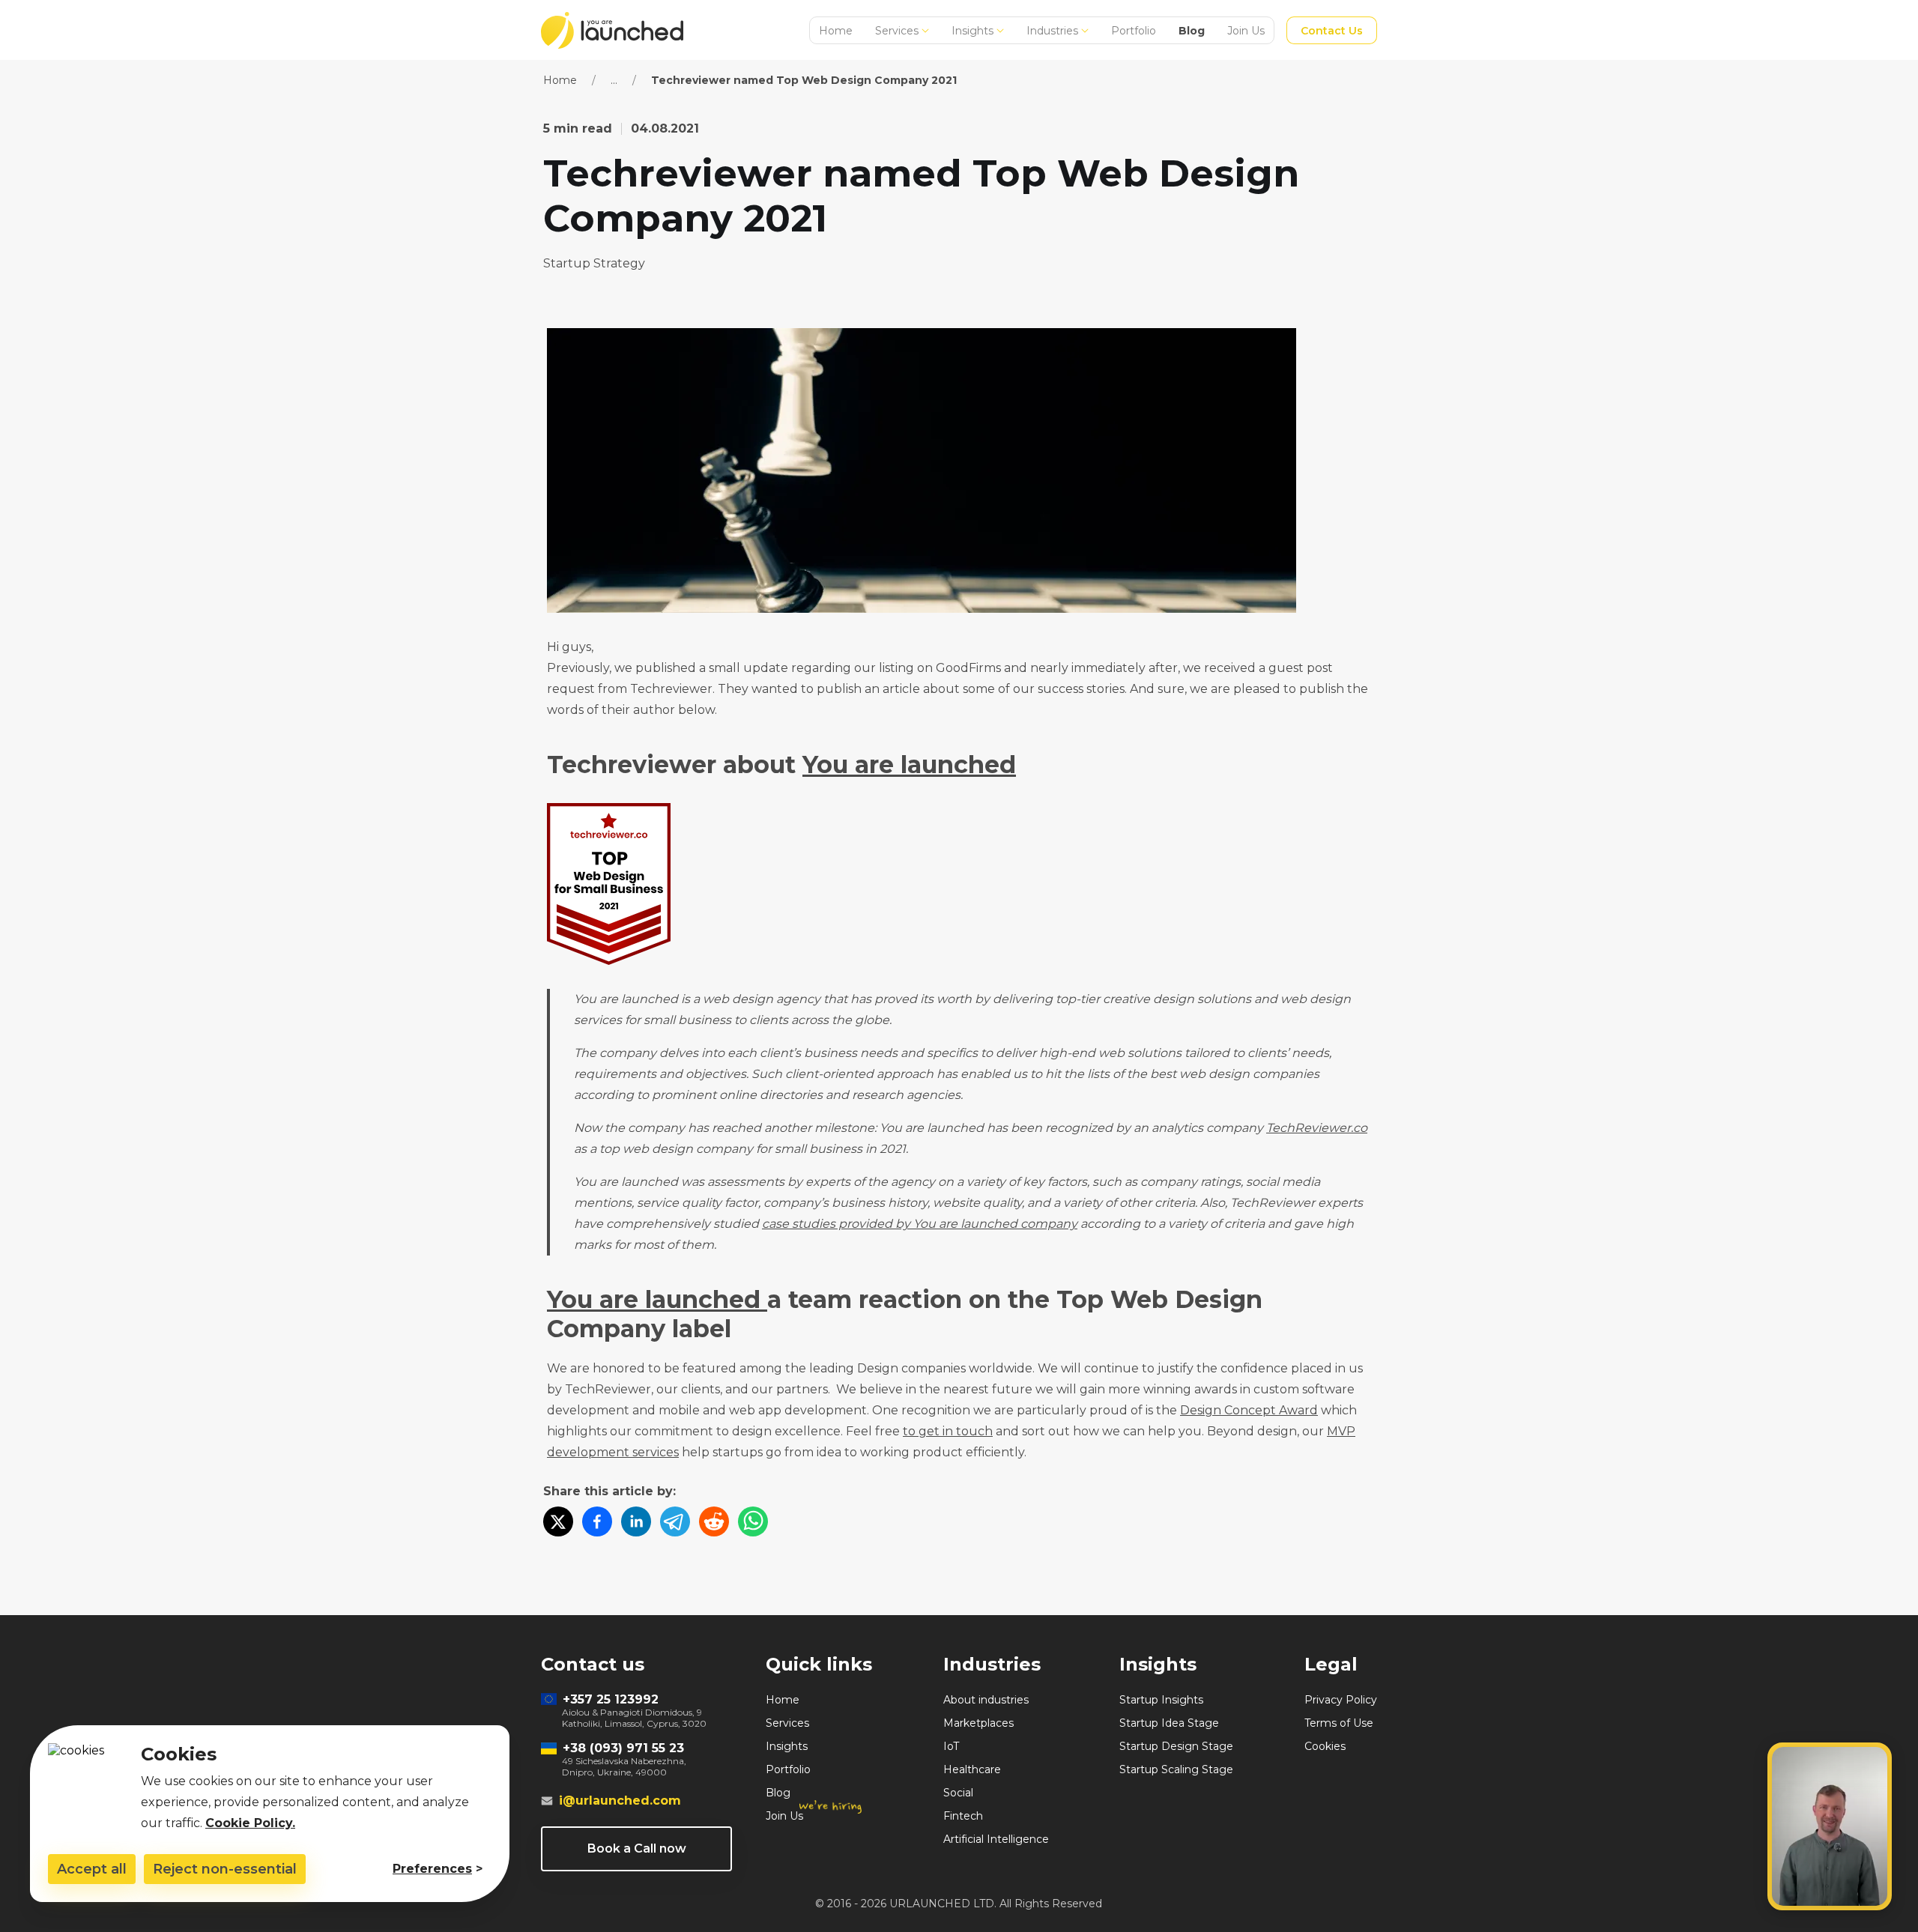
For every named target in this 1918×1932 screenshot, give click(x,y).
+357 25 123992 (611, 1699)
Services (897, 31)
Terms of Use (1339, 1723)
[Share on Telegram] (675, 1523)
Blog (1192, 31)
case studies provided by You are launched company (920, 1224)
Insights (972, 31)
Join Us (1246, 31)
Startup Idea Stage (1169, 1723)
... (614, 80)
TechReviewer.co (1317, 1128)
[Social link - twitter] (602, 1906)
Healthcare (972, 1769)
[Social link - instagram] (737, 1906)
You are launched (909, 764)
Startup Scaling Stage (1176, 1769)
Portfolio (1134, 31)
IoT (951, 1746)
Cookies (1325, 1746)
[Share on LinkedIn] (636, 1523)
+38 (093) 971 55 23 (623, 1748)
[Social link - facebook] (575, 1906)
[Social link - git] (710, 1906)
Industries (1052, 31)
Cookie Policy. (250, 1823)
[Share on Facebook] (597, 1523)
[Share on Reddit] (714, 1523)
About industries (986, 1700)
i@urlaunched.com (620, 1801)
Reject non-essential (225, 1869)
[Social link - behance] (683, 1906)
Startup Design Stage (1176, 1746)
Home (836, 31)
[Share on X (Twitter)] (558, 1523)
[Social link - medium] (656, 1906)
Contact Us (1332, 31)
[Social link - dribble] (548, 1906)
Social (958, 1793)
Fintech (963, 1816)
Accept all (92, 1869)
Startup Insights (1161, 1700)
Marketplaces (978, 1723)
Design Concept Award (1249, 1410)
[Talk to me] (1830, 1826)
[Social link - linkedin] (629, 1906)
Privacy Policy (1341, 1700)
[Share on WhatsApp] (753, 1523)
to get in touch (948, 1431)
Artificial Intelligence (996, 1839)
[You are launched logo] (612, 30)
